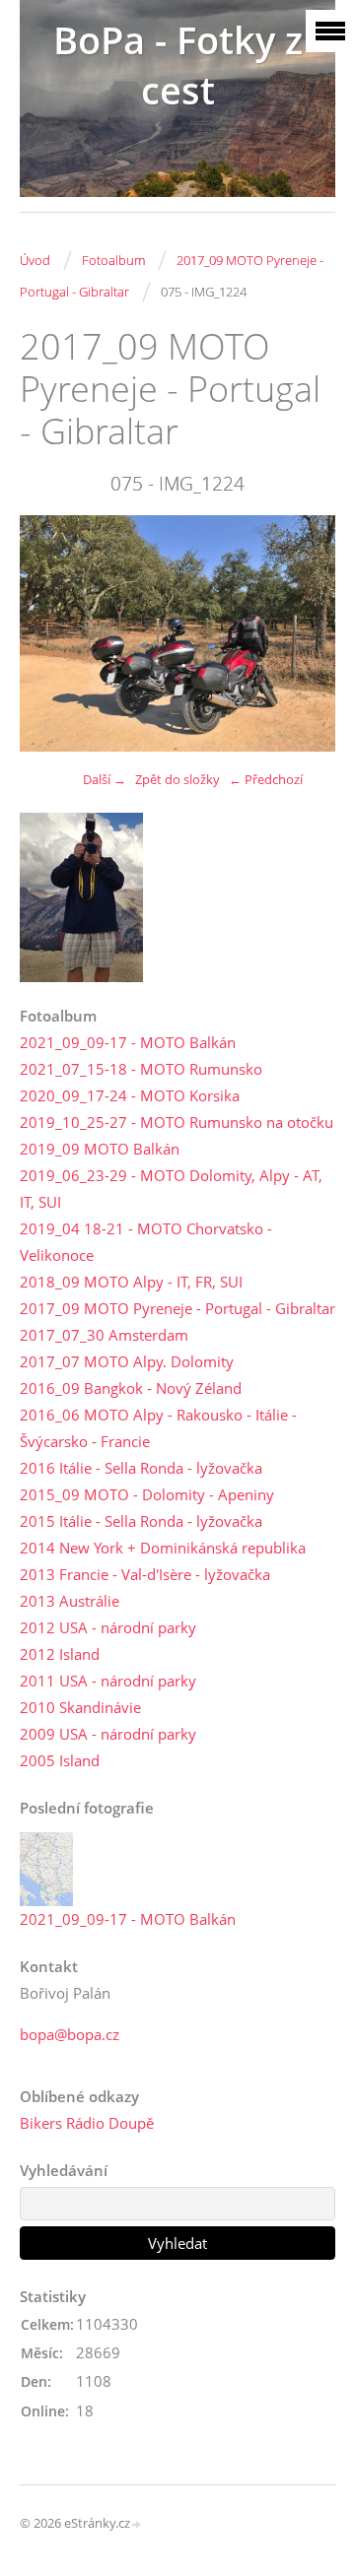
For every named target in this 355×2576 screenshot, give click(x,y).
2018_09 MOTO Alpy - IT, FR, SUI (131, 1282)
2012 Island (60, 1654)
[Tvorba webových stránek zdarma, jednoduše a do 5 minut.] (137, 2524)
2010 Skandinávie (80, 1707)
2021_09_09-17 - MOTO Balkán (128, 1042)
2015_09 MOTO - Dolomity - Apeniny (147, 1494)
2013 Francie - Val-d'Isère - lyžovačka (145, 1574)
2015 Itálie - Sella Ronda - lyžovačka (141, 1521)
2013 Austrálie (70, 1601)
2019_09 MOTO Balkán (100, 1149)
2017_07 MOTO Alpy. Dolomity (127, 1361)
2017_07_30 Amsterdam (104, 1335)
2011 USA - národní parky (108, 1681)
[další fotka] (303, 633)
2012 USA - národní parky (108, 1627)
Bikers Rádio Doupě (87, 2123)
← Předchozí (266, 779)
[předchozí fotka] (52, 633)
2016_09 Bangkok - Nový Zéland (131, 1388)
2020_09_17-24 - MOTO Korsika (130, 1095)
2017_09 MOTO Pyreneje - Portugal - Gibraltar (177, 1308)
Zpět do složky (177, 779)
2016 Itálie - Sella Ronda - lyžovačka (141, 1468)
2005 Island (60, 1760)
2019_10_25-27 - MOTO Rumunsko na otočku (177, 1122)
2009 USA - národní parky (108, 1734)
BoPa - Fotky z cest (178, 65)
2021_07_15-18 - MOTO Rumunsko (141, 1069)
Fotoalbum (113, 260)
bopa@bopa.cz (70, 2034)
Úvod (35, 260)
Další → (105, 779)
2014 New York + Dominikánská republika (163, 1548)
